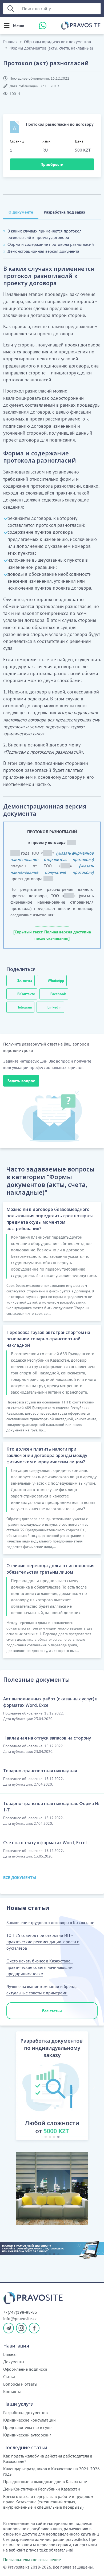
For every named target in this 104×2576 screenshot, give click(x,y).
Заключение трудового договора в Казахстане (50, 1922)
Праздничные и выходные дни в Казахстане (45, 2481)
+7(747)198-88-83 (20, 2312)
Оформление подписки (25, 2369)
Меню (19, 26)
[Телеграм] (9, 2328)
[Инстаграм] (21, 2328)
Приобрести (52, 164)
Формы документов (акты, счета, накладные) (51, 48)
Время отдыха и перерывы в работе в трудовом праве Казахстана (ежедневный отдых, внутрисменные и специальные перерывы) (48, 2502)
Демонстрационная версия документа (43, 251)
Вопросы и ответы (20, 2384)
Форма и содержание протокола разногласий (51, 244)
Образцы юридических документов (57, 42)
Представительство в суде (27, 2427)
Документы (14, 2362)
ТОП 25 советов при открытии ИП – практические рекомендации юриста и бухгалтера (43, 1942)
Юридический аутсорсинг (27, 2435)
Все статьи (52, 2011)
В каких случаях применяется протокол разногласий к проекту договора (45, 234)
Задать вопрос (21, 1081)
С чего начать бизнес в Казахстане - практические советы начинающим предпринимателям (40, 1967)
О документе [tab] (21, 212)
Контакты (12, 2391)
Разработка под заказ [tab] (64, 212)
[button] (10, 2087)
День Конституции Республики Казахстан (42, 2489)
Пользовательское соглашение (32, 2559)
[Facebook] (34, 2328)
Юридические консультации (29, 2420)
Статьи (9, 2377)
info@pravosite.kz (20, 2318)
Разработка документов (25, 2412)
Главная (10, 42)
